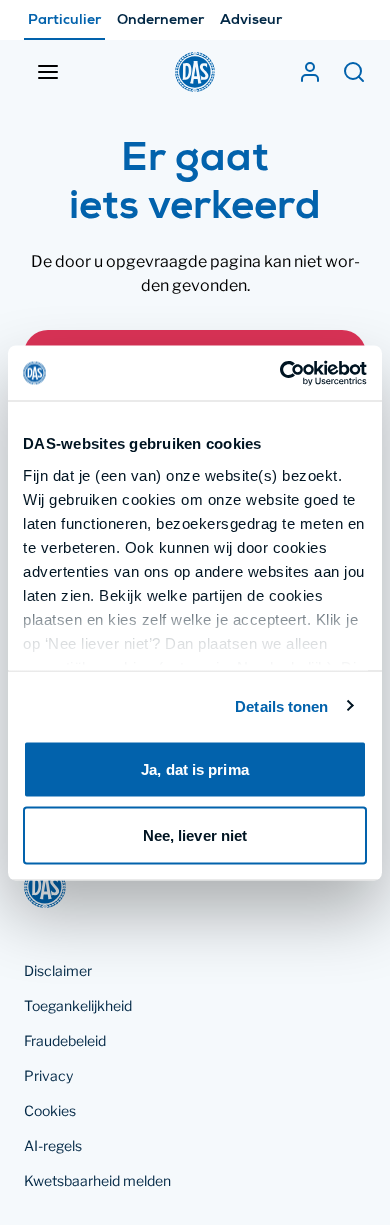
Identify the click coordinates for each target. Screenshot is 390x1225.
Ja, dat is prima (195, 769)
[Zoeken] (354, 72)
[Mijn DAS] (310, 72)
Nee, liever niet (195, 834)
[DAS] (195, 72)
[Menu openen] (48, 72)
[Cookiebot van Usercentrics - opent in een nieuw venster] (280, 373)
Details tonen (281, 705)
